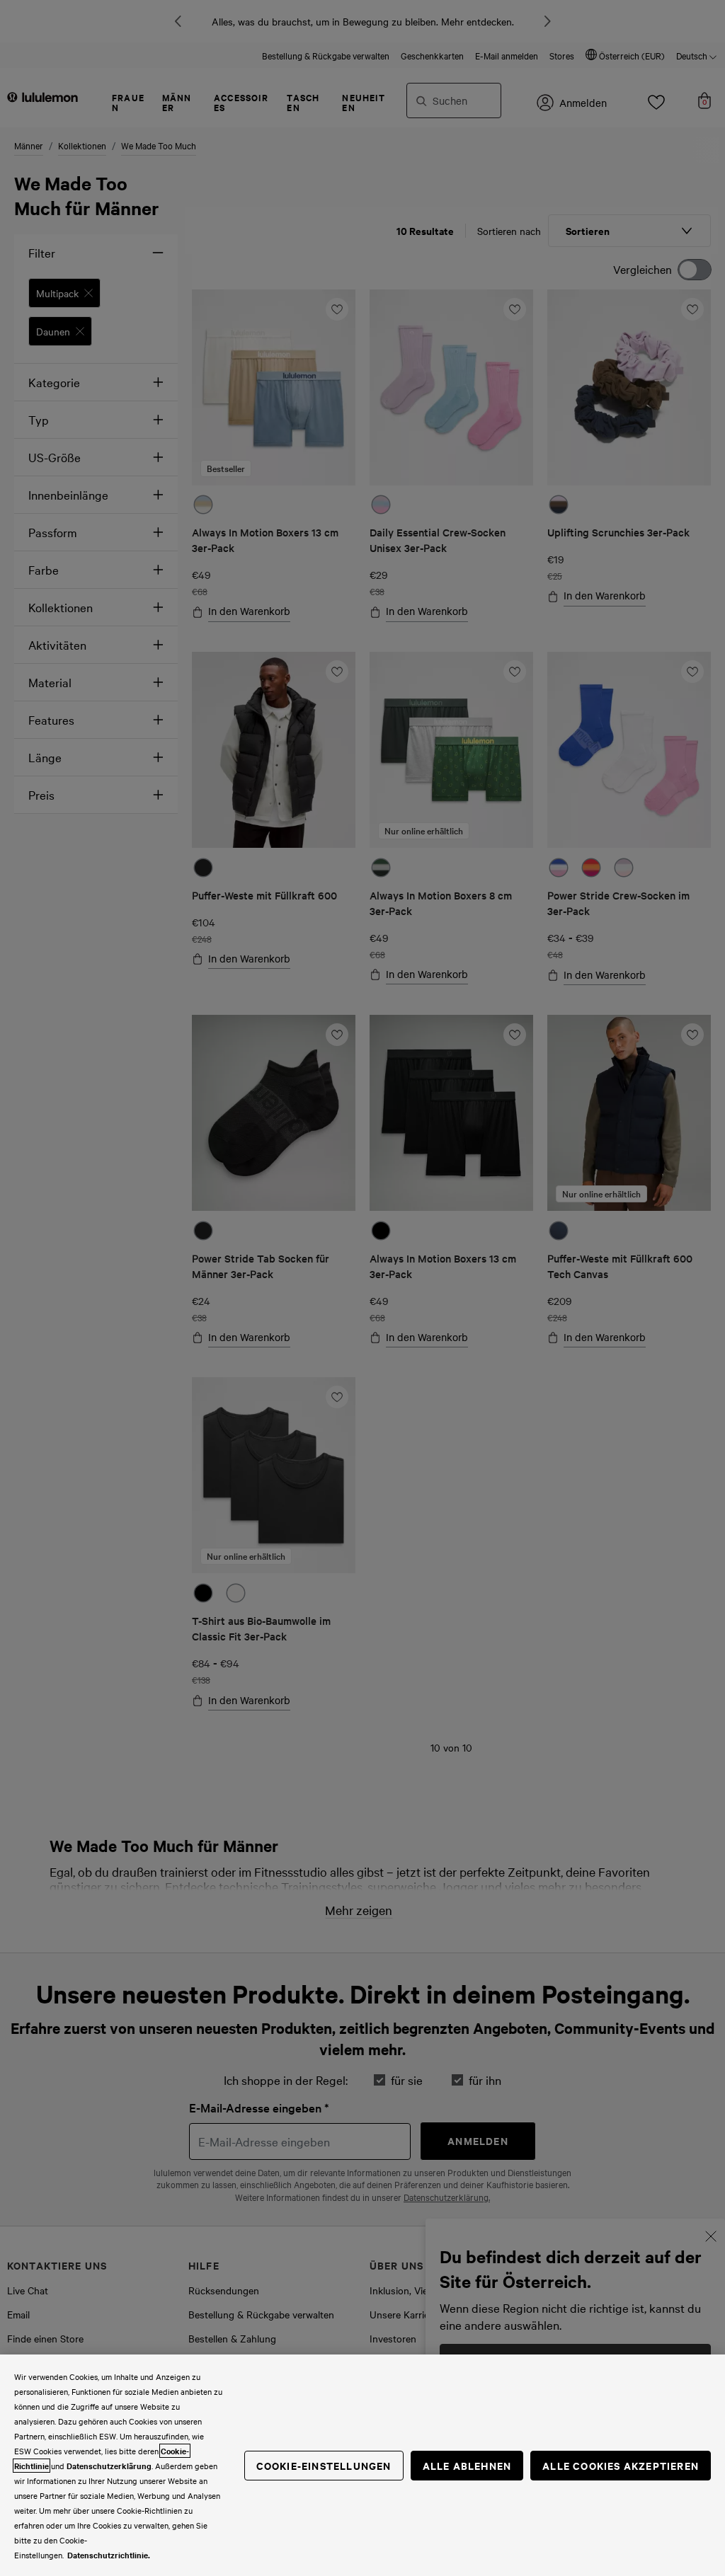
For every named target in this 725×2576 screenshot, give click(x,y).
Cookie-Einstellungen (324, 2465)
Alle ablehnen (467, 2465)
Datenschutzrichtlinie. (109, 2555)
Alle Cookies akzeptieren (621, 2465)
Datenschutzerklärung (109, 2466)
